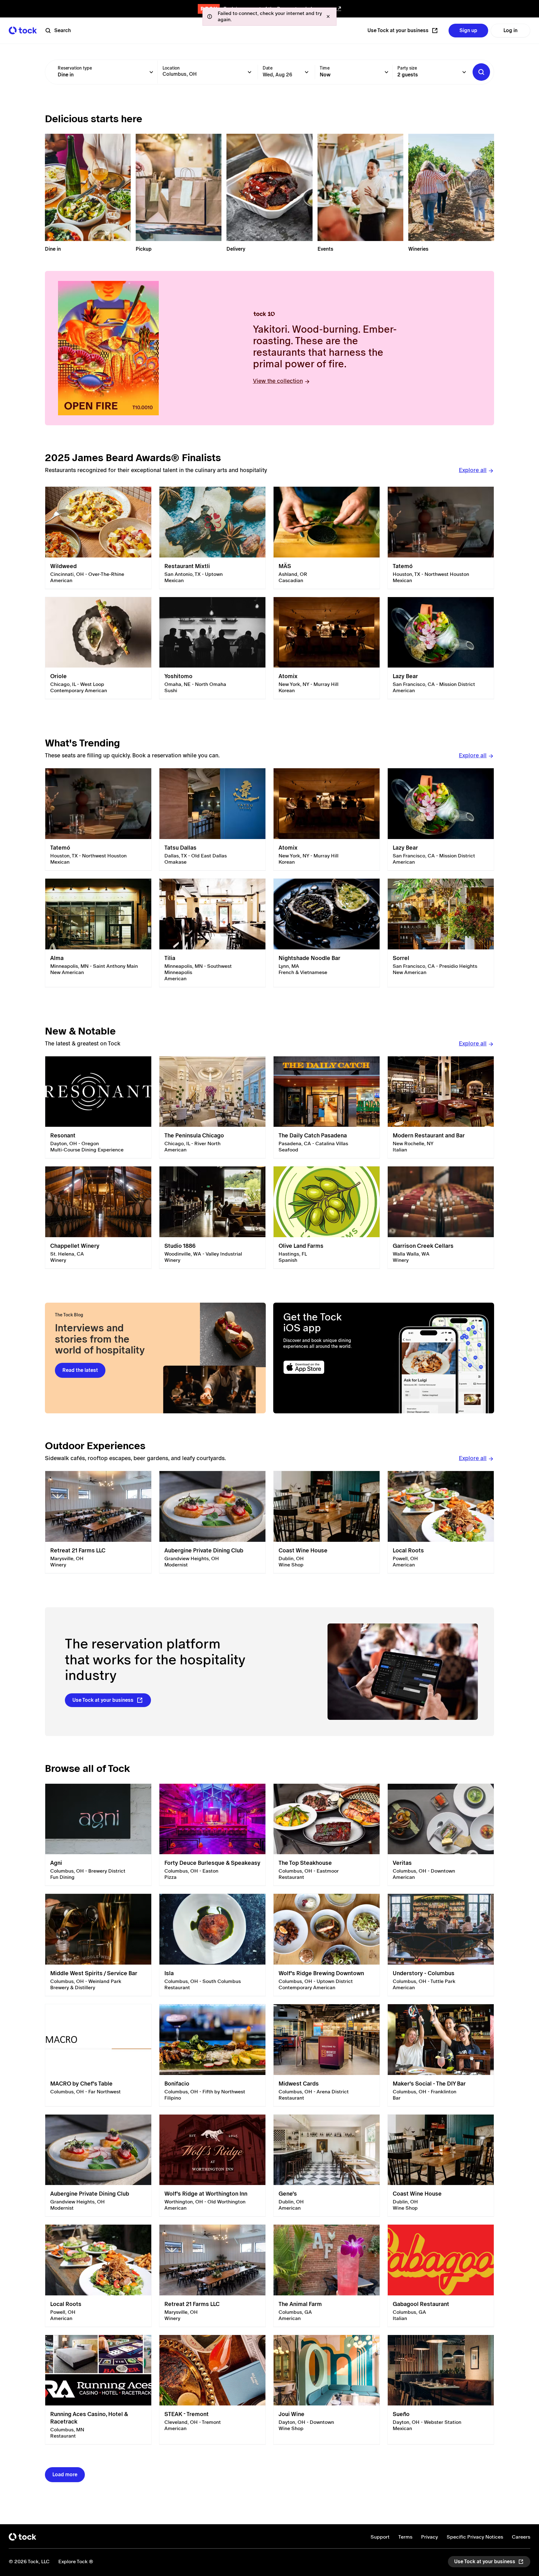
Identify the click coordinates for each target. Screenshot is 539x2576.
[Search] (481, 72)
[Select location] (250, 72)
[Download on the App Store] (328, 1367)
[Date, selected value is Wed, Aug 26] (307, 72)
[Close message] (328, 17)
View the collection (278, 381)
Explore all (473, 470)
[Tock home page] (23, 30)
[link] (98, 538)
